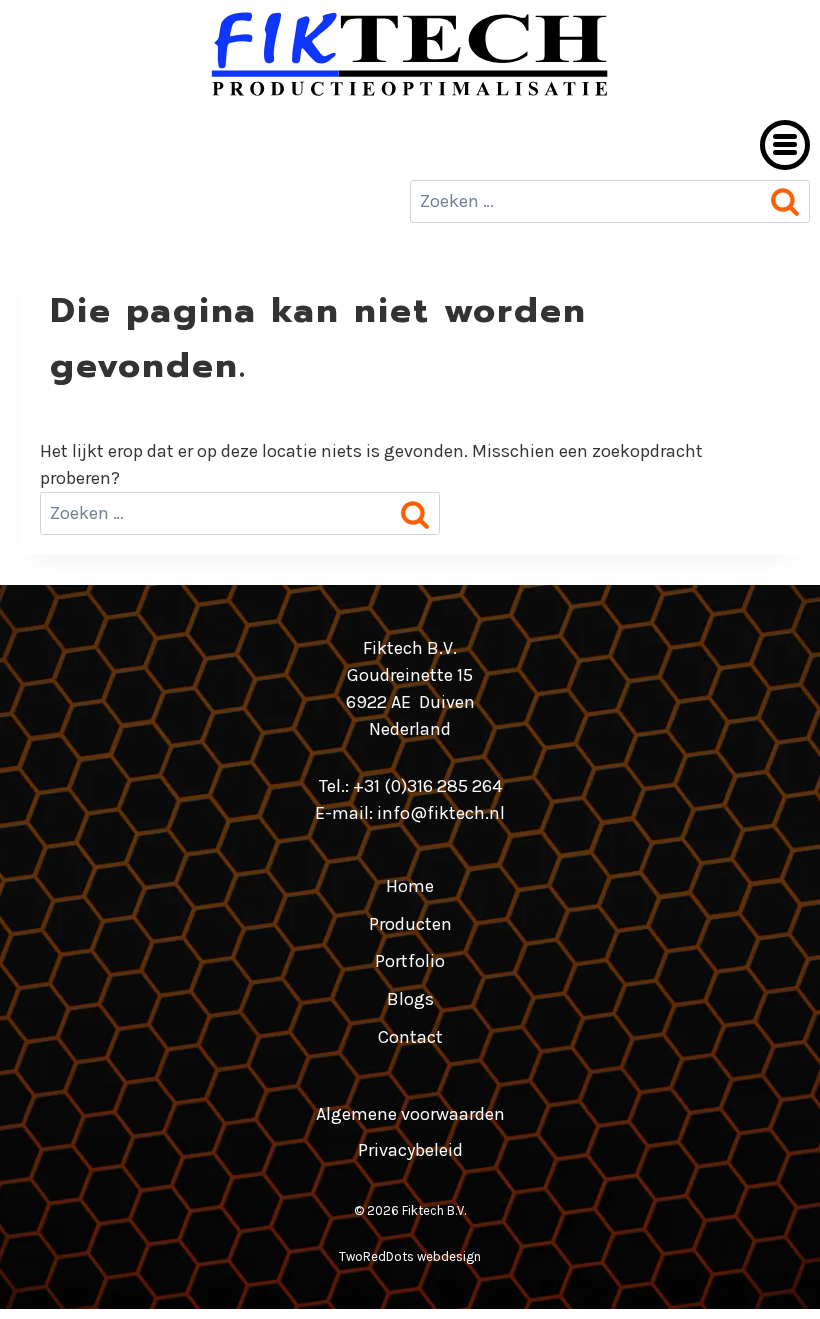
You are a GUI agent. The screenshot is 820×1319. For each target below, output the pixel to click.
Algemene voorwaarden (410, 1114)
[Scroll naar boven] (768, 1277)
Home (410, 886)
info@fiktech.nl (441, 813)
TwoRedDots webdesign (410, 1256)
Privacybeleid (410, 1150)
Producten (410, 924)
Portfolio (410, 961)
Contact (410, 1037)
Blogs (410, 999)
